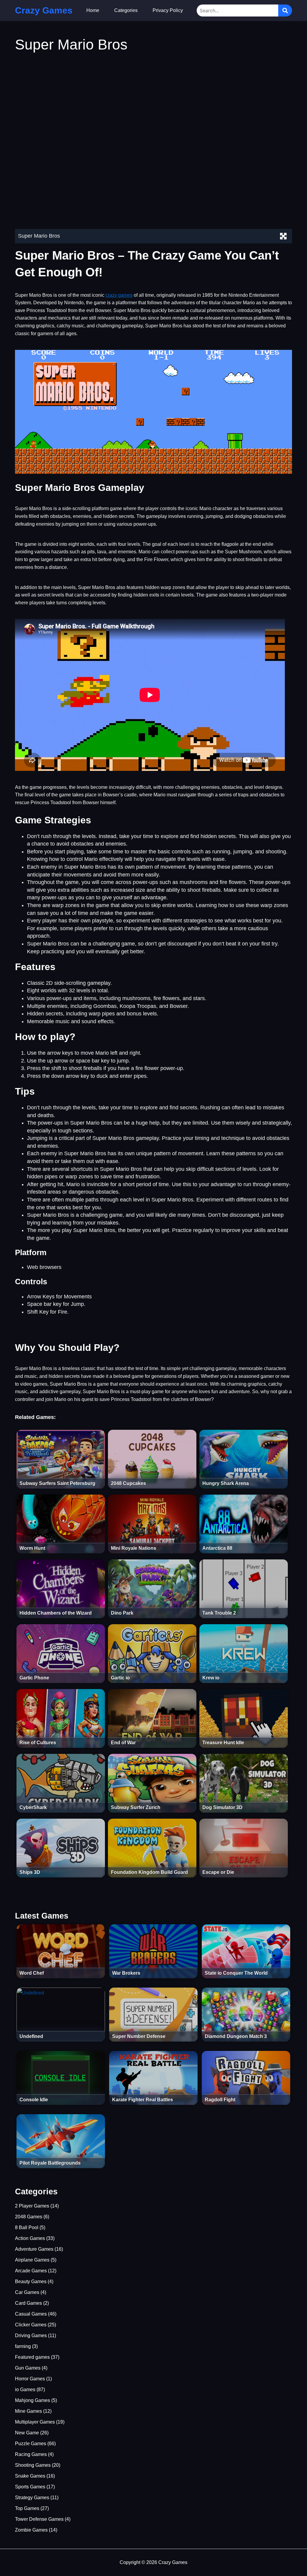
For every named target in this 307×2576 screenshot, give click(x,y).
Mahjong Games (33, 2400)
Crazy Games (44, 10)
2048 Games (29, 2217)
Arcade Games (31, 2271)
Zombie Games (31, 2530)
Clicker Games (31, 2325)
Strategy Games (32, 2498)
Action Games (30, 2238)
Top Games (27, 2508)
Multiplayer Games (35, 2422)
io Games (25, 2390)
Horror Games (30, 2379)
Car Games (27, 2292)
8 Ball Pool (27, 2227)
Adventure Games (34, 2249)
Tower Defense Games (39, 2519)
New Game (27, 2433)
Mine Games (28, 2411)
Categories (126, 10)
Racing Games (31, 2454)
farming (23, 2346)
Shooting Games (33, 2465)
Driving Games (31, 2336)
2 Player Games (32, 2206)
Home (93, 10)
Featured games (32, 2357)
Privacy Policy (168, 10)
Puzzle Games (31, 2444)
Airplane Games (32, 2260)
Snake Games (30, 2476)
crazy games (119, 295)
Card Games (28, 2303)
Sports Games (30, 2487)
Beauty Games (31, 2281)
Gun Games (28, 2368)
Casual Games (31, 2314)
